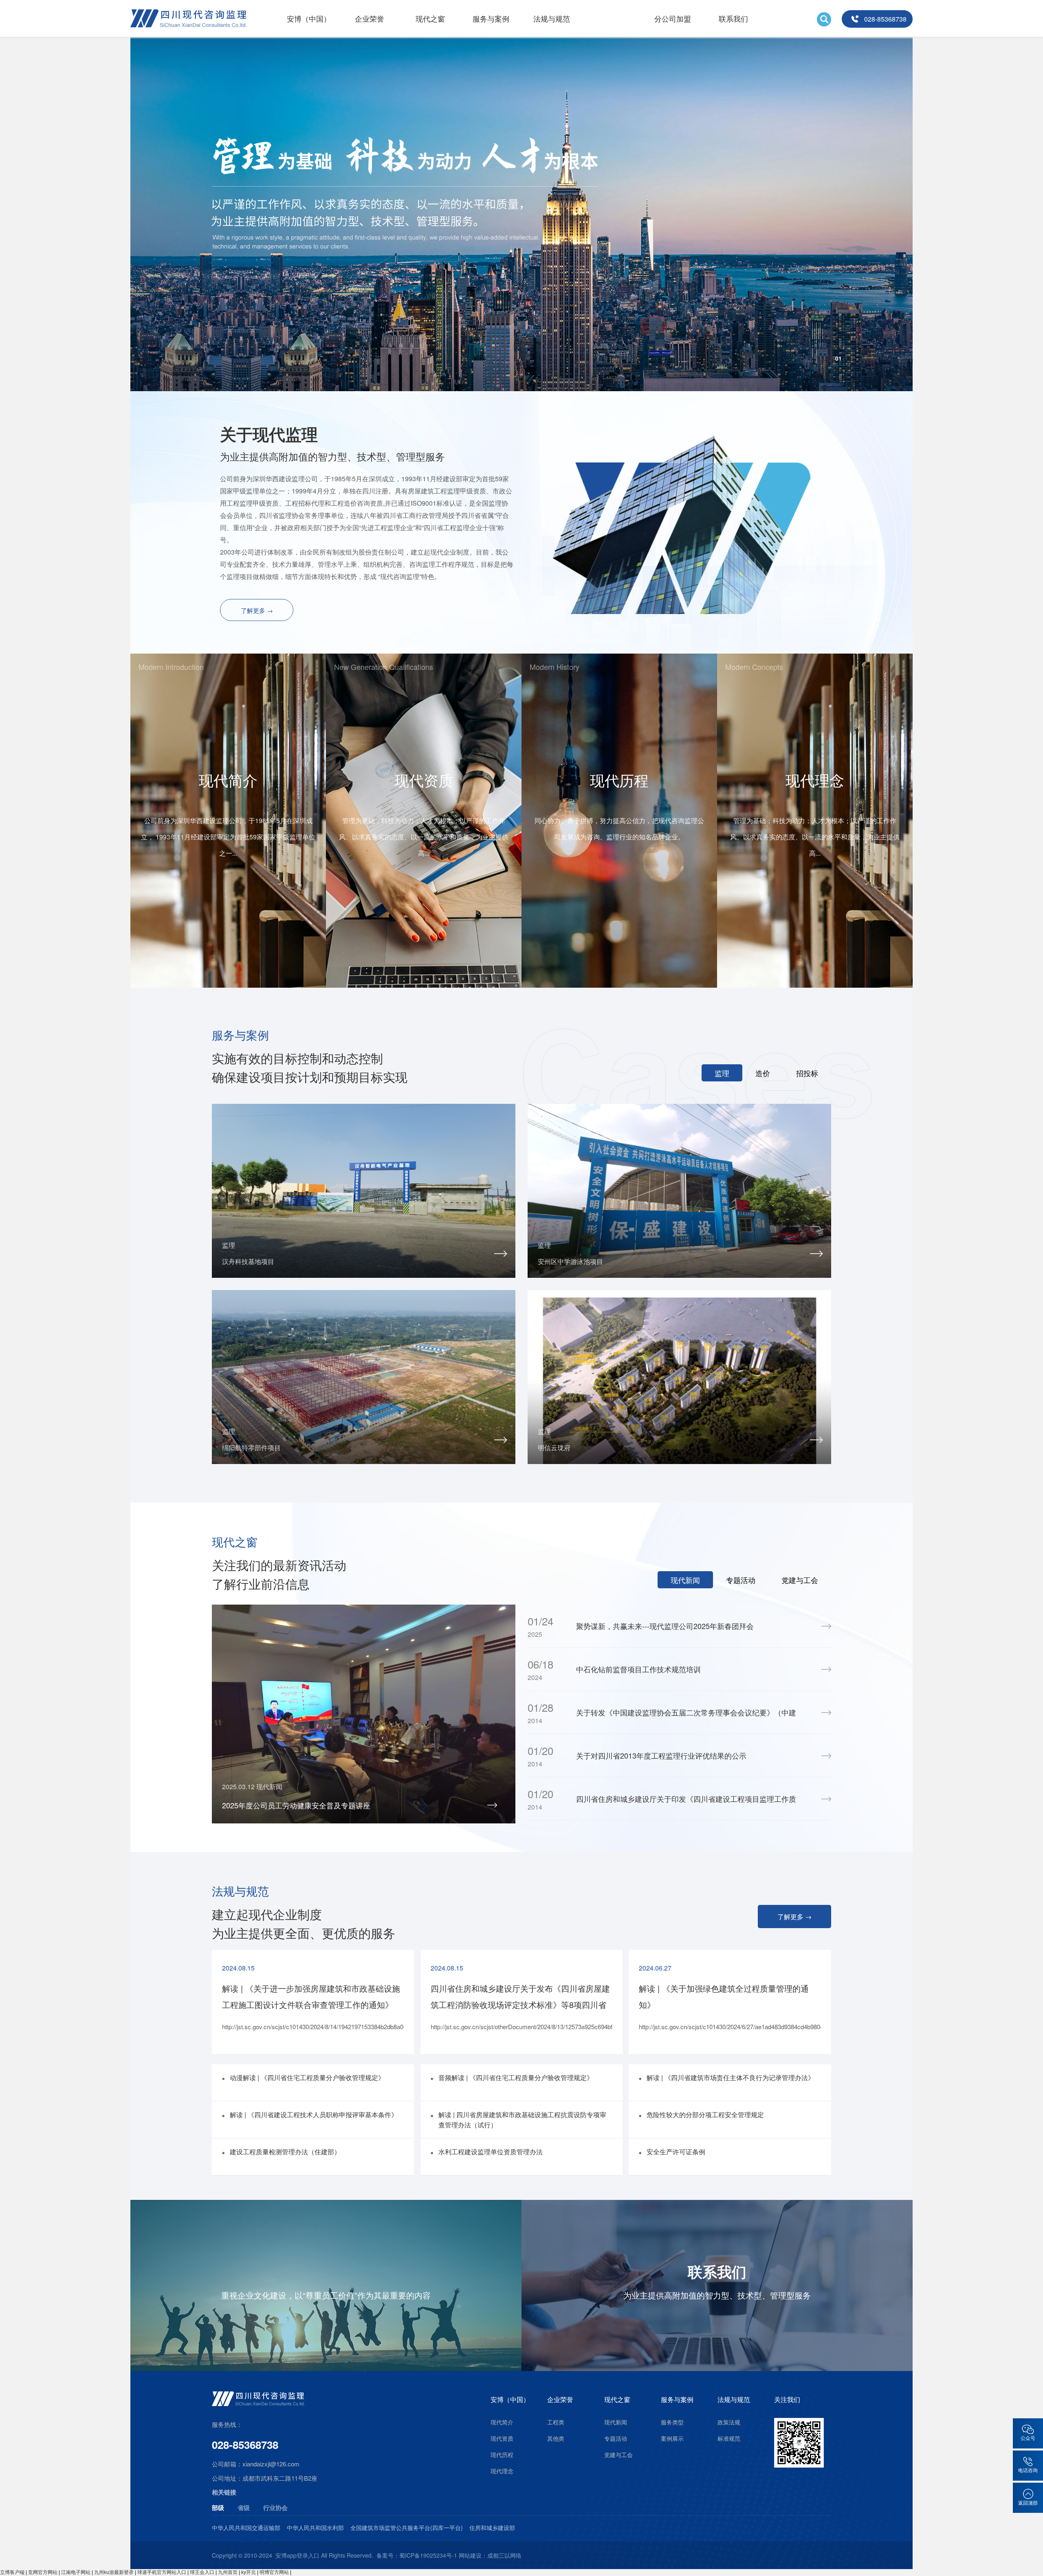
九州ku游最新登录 (114, 2572)
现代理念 (502, 2471)
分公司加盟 (673, 18)
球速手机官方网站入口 (162, 2572)
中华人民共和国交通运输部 (246, 2528)
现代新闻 (616, 2422)
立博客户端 (12, 2572)
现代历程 (502, 2455)
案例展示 (672, 2438)
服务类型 (672, 2422)
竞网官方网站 (43, 2572)
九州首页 (228, 2572)
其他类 (556, 2438)
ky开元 (249, 2572)
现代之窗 (430, 18)
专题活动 (616, 2438)
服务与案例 (491, 18)
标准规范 (729, 2438)
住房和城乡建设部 (492, 2528)
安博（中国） (309, 18)
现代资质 (502, 2438)
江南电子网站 (76, 2572)
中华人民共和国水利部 (315, 2528)
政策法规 (729, 2422)
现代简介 (502, 2422)
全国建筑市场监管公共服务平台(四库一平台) (407, 2528)
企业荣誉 (370, 18)
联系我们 (733, 18)
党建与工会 (618, 2455)
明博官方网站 (274, 2572)
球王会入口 (202, 2572)
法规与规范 (552, 18)
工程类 (556, 2422)
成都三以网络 (504, 2555)
